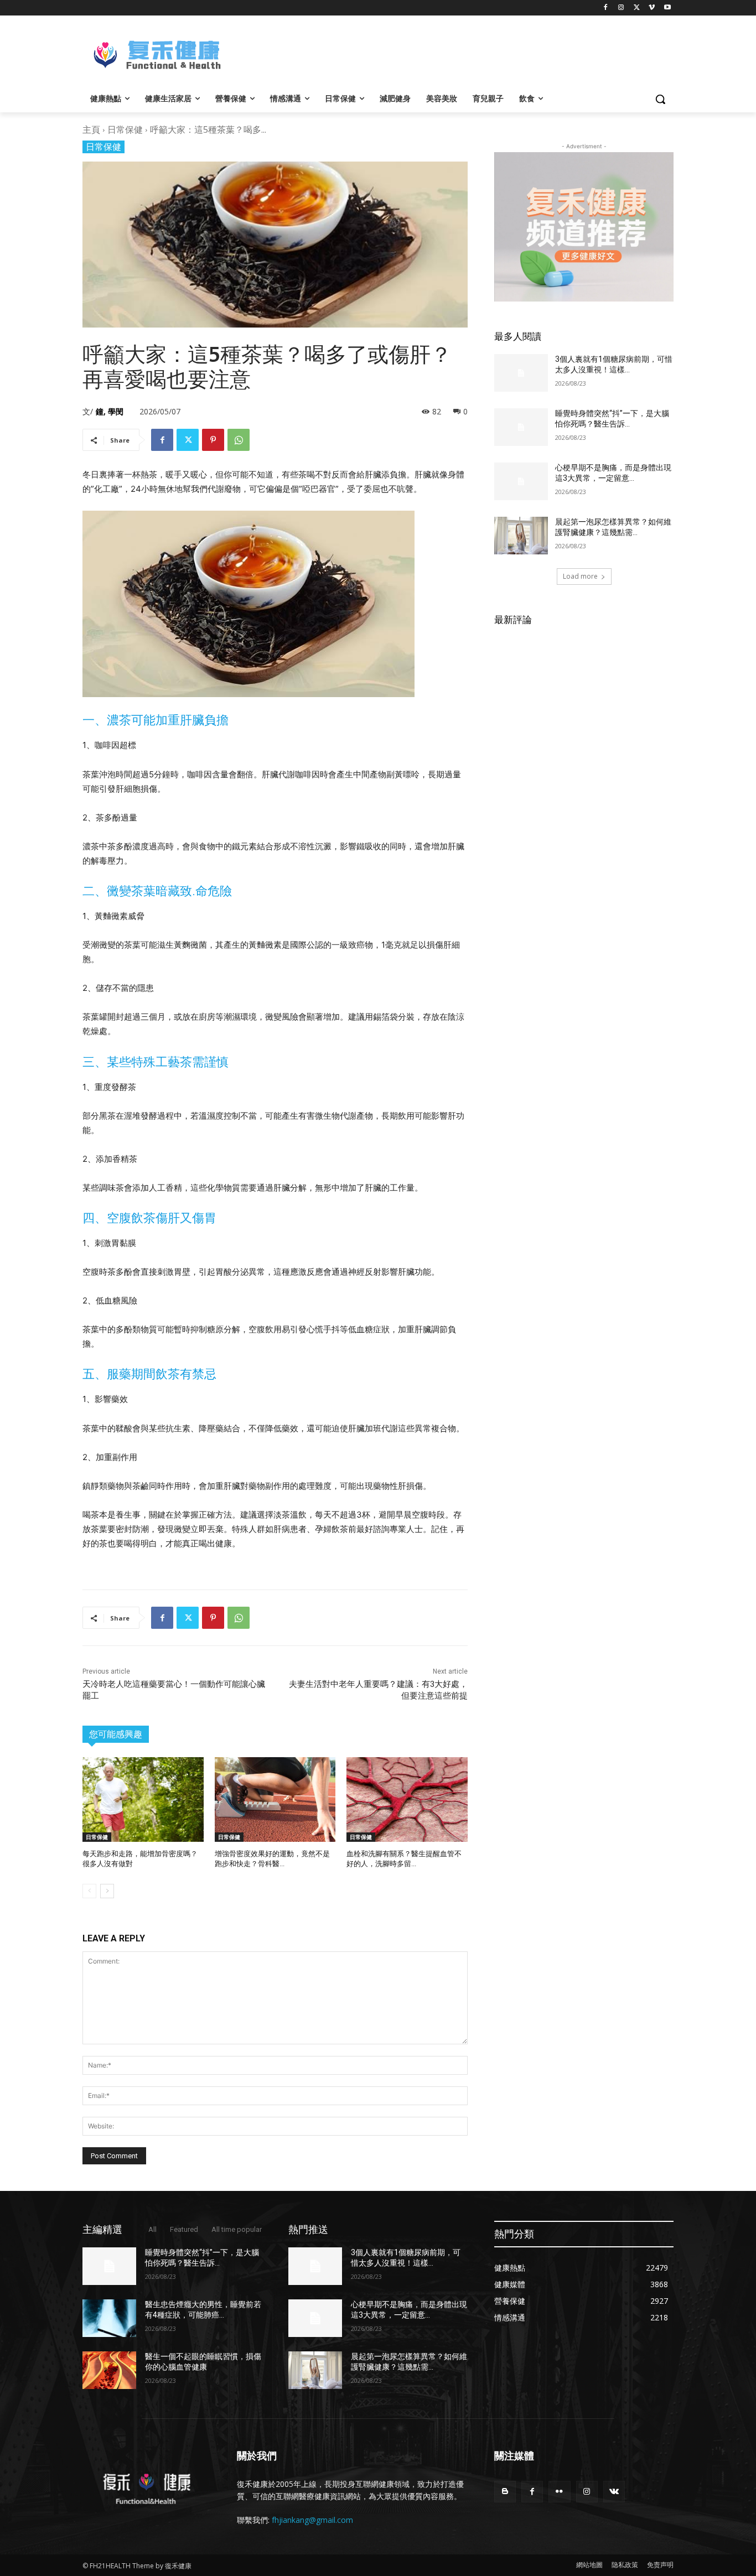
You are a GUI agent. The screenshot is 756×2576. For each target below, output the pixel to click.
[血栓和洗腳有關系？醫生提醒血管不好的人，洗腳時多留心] (407, 1799)
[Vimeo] (652, 8)
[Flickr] (559, 2492)
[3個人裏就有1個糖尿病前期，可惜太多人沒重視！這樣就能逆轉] (521, 373)
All (152, 2229)
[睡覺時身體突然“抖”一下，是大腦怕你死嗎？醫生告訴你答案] (521, 427)
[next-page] (107, 1891)
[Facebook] (606, 8)
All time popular (237, 2229)
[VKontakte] (614, 2492)
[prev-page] (89, 1891)
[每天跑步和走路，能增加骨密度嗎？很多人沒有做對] (143, 1799)
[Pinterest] (213, 440)
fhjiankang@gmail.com (312, 2520)
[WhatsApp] (239, 440)
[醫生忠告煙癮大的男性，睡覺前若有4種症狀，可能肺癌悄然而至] (109, 2318)
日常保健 (125, 129)
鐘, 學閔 (110, 411)
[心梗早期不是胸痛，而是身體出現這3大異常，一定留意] (521, 481)
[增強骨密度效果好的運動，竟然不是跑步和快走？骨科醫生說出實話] (275, 1799)
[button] (660, 99)
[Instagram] (621, 8)
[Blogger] (505, 2492)
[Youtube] (667, 8)
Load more (580, 576)
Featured (184, 2229)
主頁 (91, 129)
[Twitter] (637, 8)
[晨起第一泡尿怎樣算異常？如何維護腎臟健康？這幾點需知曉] (521, 536)
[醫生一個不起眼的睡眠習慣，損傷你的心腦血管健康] (109, 2370)
